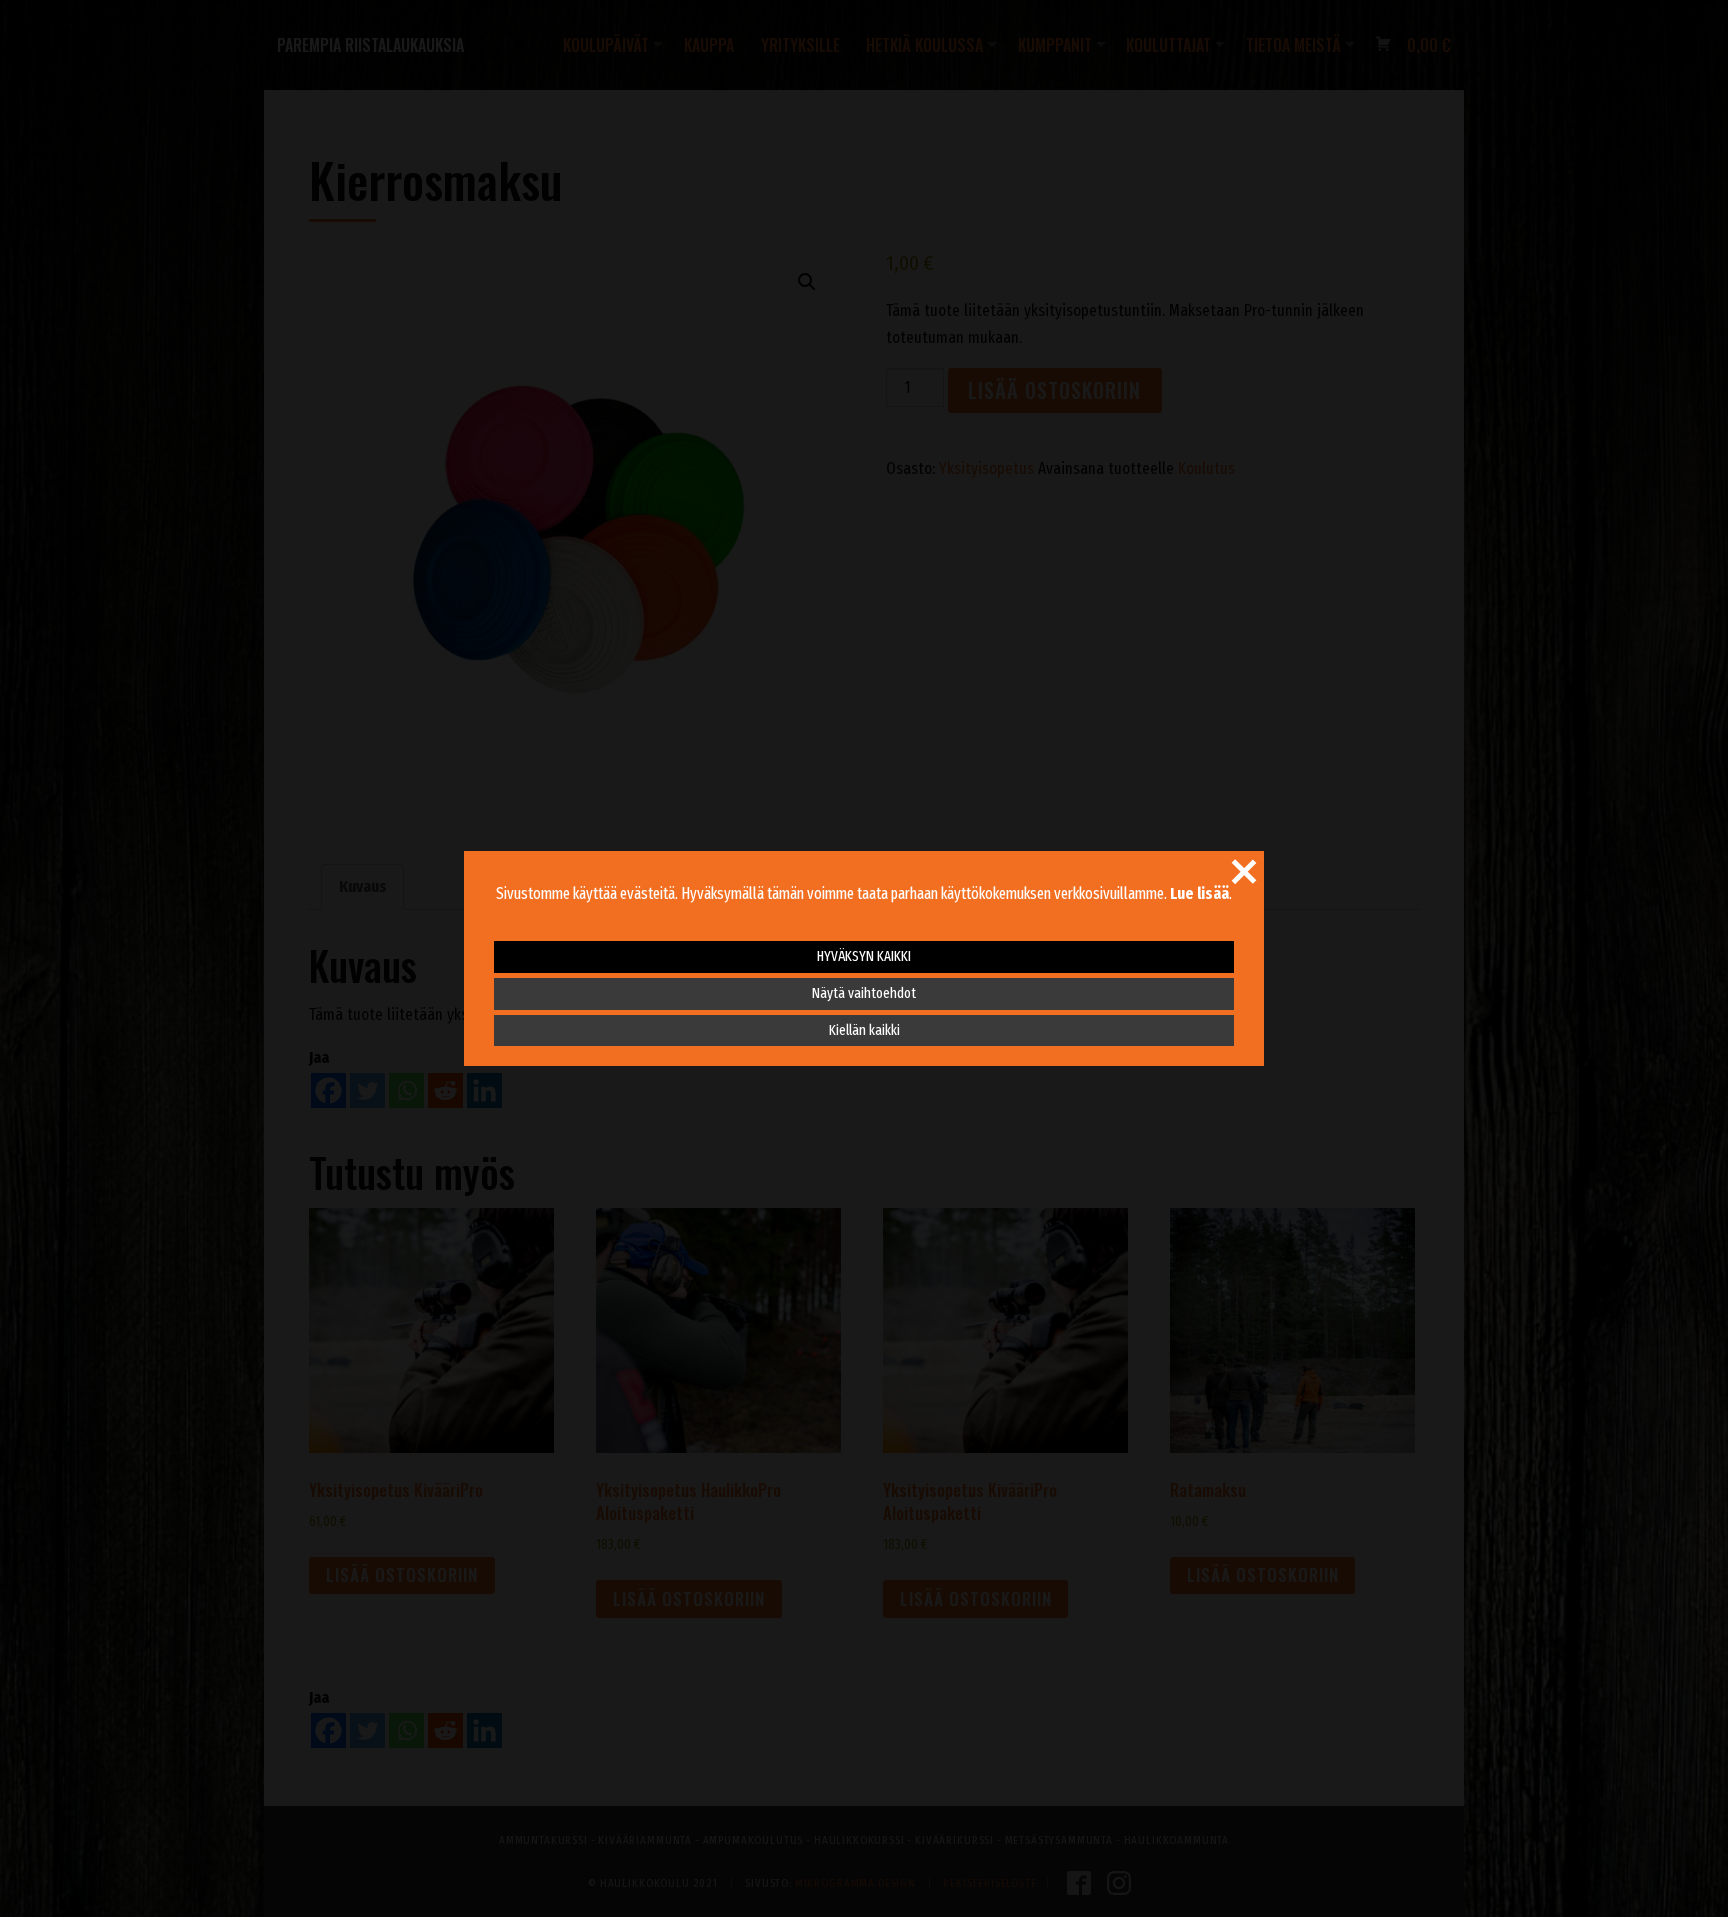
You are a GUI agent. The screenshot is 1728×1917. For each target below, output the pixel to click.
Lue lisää (1199, 893)
